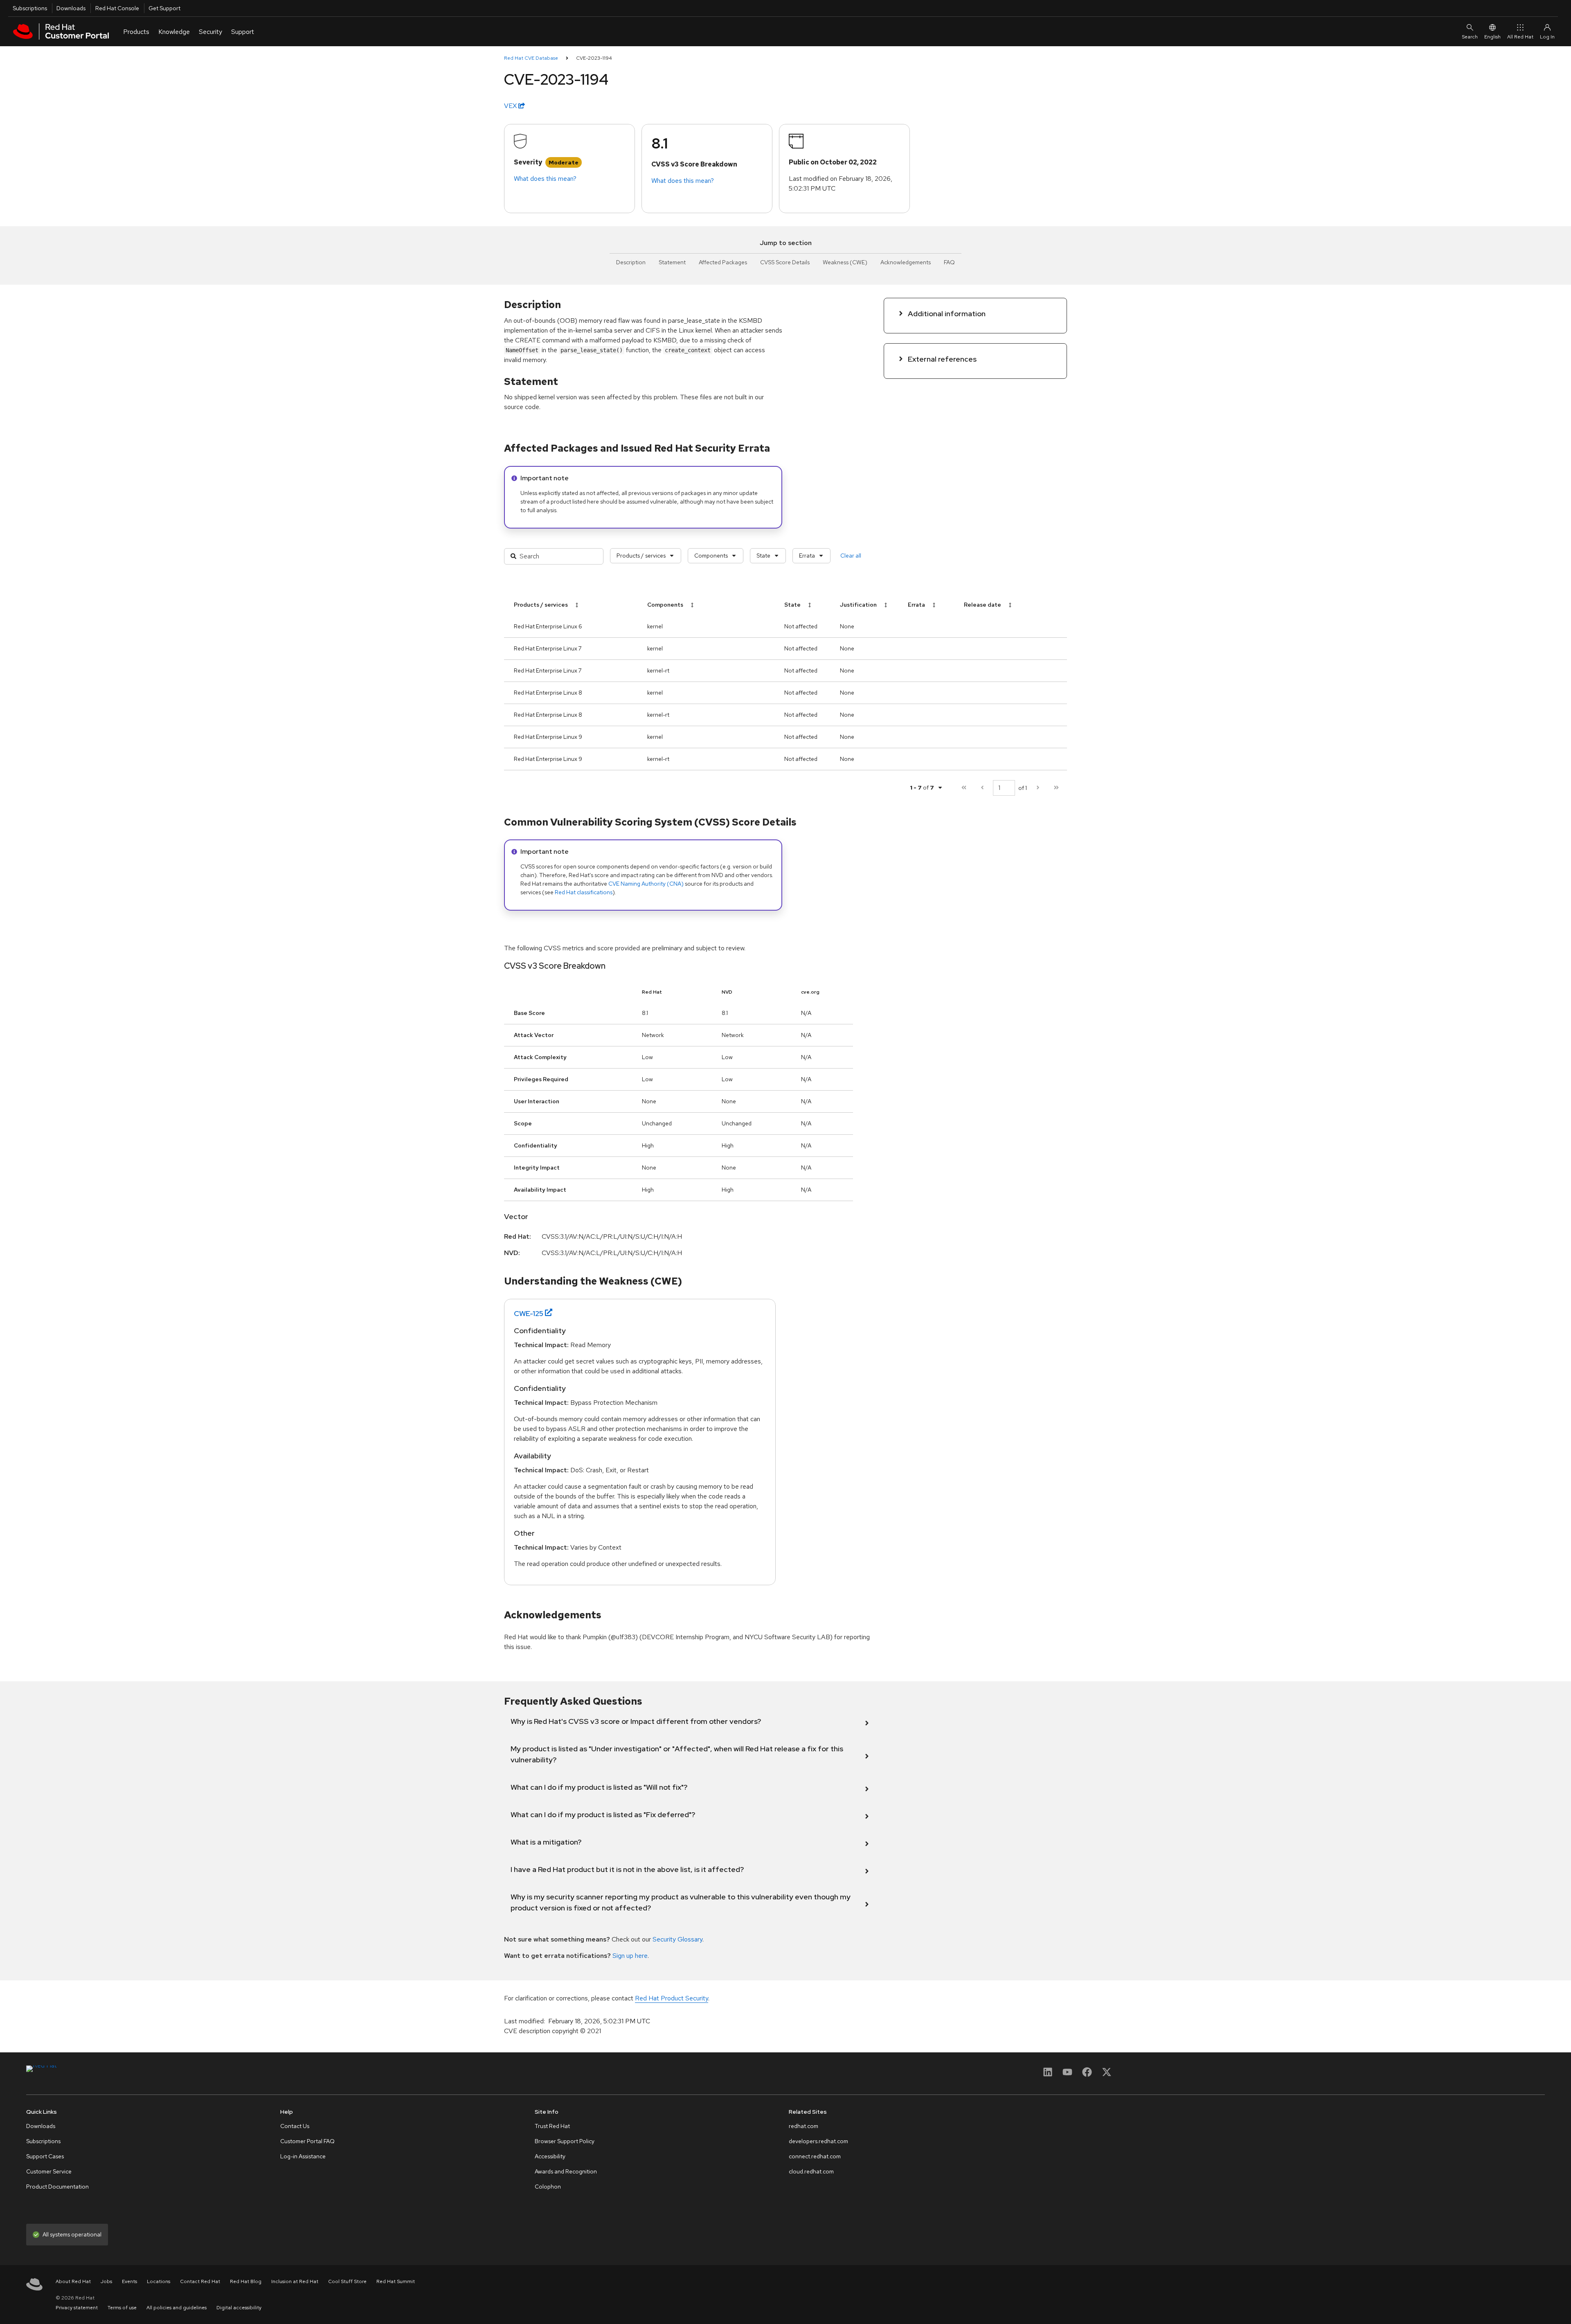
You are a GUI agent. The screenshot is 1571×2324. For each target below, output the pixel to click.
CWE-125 (529, 1313)
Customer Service (49, 2171)
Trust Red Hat (552, 2126)
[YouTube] (1067, 2075)
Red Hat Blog (246, 2281)
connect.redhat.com (815, 2156)
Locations (159, 2281)
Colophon (548, 2187)
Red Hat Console (117, 8)
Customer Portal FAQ (307, 2141)
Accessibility (550, 2156)
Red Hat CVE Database (531, 58)
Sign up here (630, 1956)
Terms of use (122, 2308)
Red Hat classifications (584, 892)
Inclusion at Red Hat (295, 2281)
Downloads (71, 8)
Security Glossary (677, 1939)
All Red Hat (1520, 37)
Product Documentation (57, 2187)
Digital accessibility (239, 2308)
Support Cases (45, 2156)
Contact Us (295, 2126)
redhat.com (804, 2126)
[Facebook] (1087, 2075)
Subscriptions (30, 8)
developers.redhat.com (818, 2141)
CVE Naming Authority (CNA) (646, 884)
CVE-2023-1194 (594, 58)
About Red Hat (73, 2281)
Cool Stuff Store (347, 2281)
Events (129, 2281)
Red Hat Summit (396, 2281)
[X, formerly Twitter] (1107, 2075)
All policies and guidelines (177, 2308)
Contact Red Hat (200, 2281)
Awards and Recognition (566, 2171)
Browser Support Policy (565, 2141)
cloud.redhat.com (811, 2171)
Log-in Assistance (303, 2156)
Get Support (164, 8)
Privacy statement (77, 2308)
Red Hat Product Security (672, 1998)
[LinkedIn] (1048, 2075)
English (1492, 37)
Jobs (106, 2281)
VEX (511, 106)
